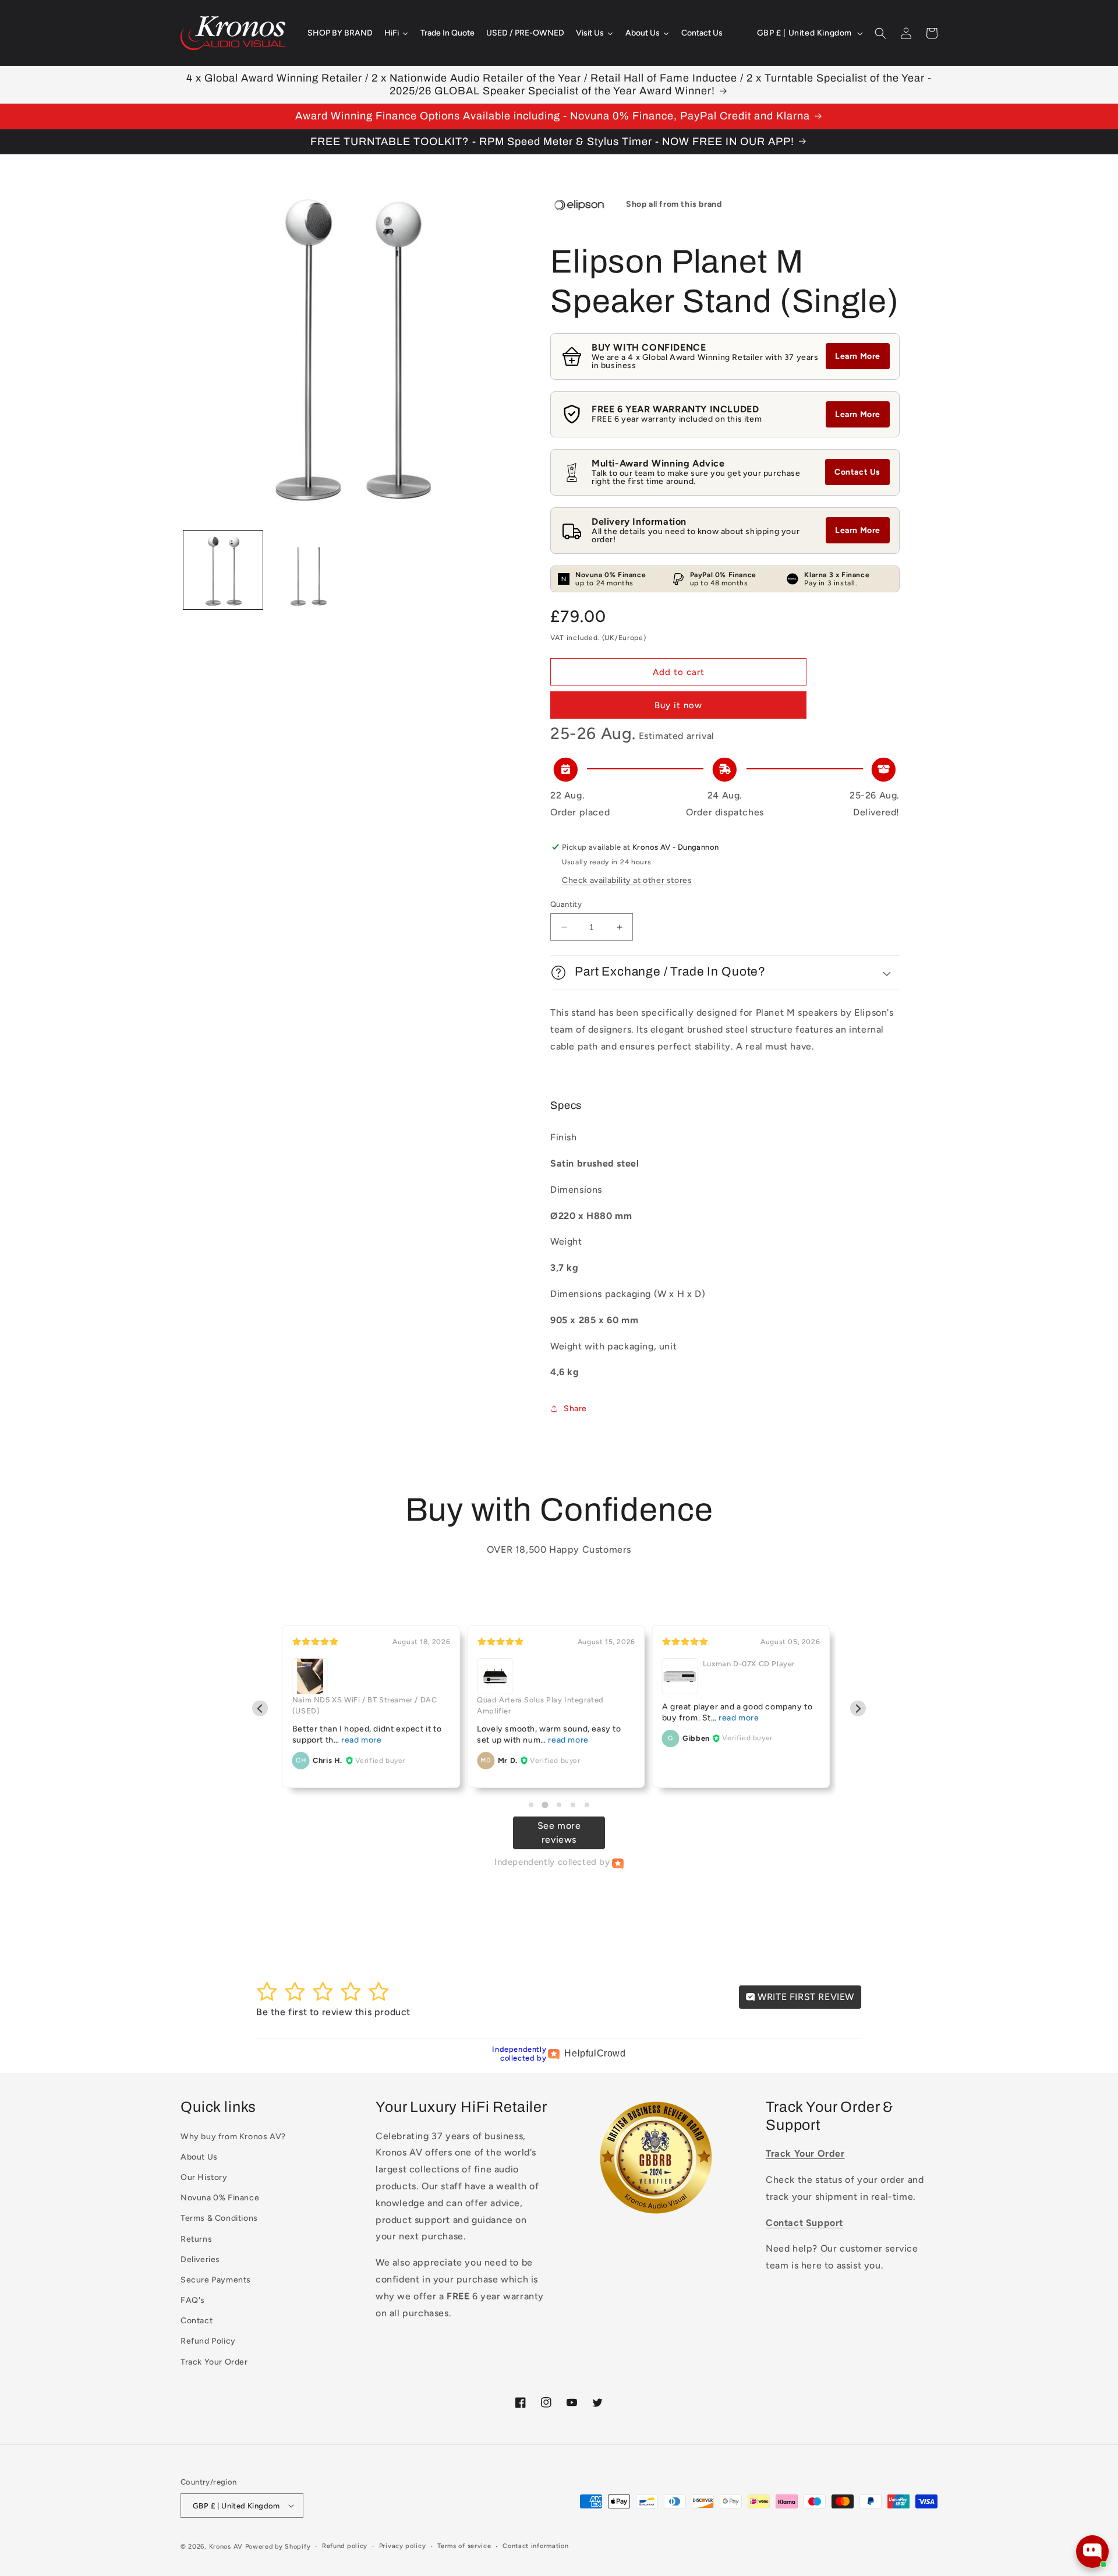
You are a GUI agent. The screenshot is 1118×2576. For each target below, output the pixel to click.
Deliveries (200, 2259)
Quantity (566, 904)
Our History (204, 2177)
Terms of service (464, 2546)
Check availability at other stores (627, 880)
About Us (199, 2157)
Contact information (535, 2546)
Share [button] (575, 1409)
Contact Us (857, 472)
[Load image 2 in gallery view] (308, 570)
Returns (196, 2239)
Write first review (805, 1997)
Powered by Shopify (278, 2547)
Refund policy (345, 2546)
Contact (197, 2321)
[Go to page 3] (559, 1805)
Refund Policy (208, 2341)
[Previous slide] (260, 1709)
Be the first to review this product (333, 2012)
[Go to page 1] (531, 1805)
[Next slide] (858, 1709)
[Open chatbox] (1092, 2552)
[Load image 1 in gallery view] (223, 570)
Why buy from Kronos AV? (233, 2137)
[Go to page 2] (545, 1805)
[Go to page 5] (587, 1805)
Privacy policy (403, 2546)
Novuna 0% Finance (220, 2198)
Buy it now (678, 705)
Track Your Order (214, 2362)
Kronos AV (226, 2547)
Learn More (858, 356)
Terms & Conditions (219, 2218)
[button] (880, 33)
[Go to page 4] (573, 1805)
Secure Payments (216, 2280)
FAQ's (193, 2300)
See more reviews (559, 1833)
